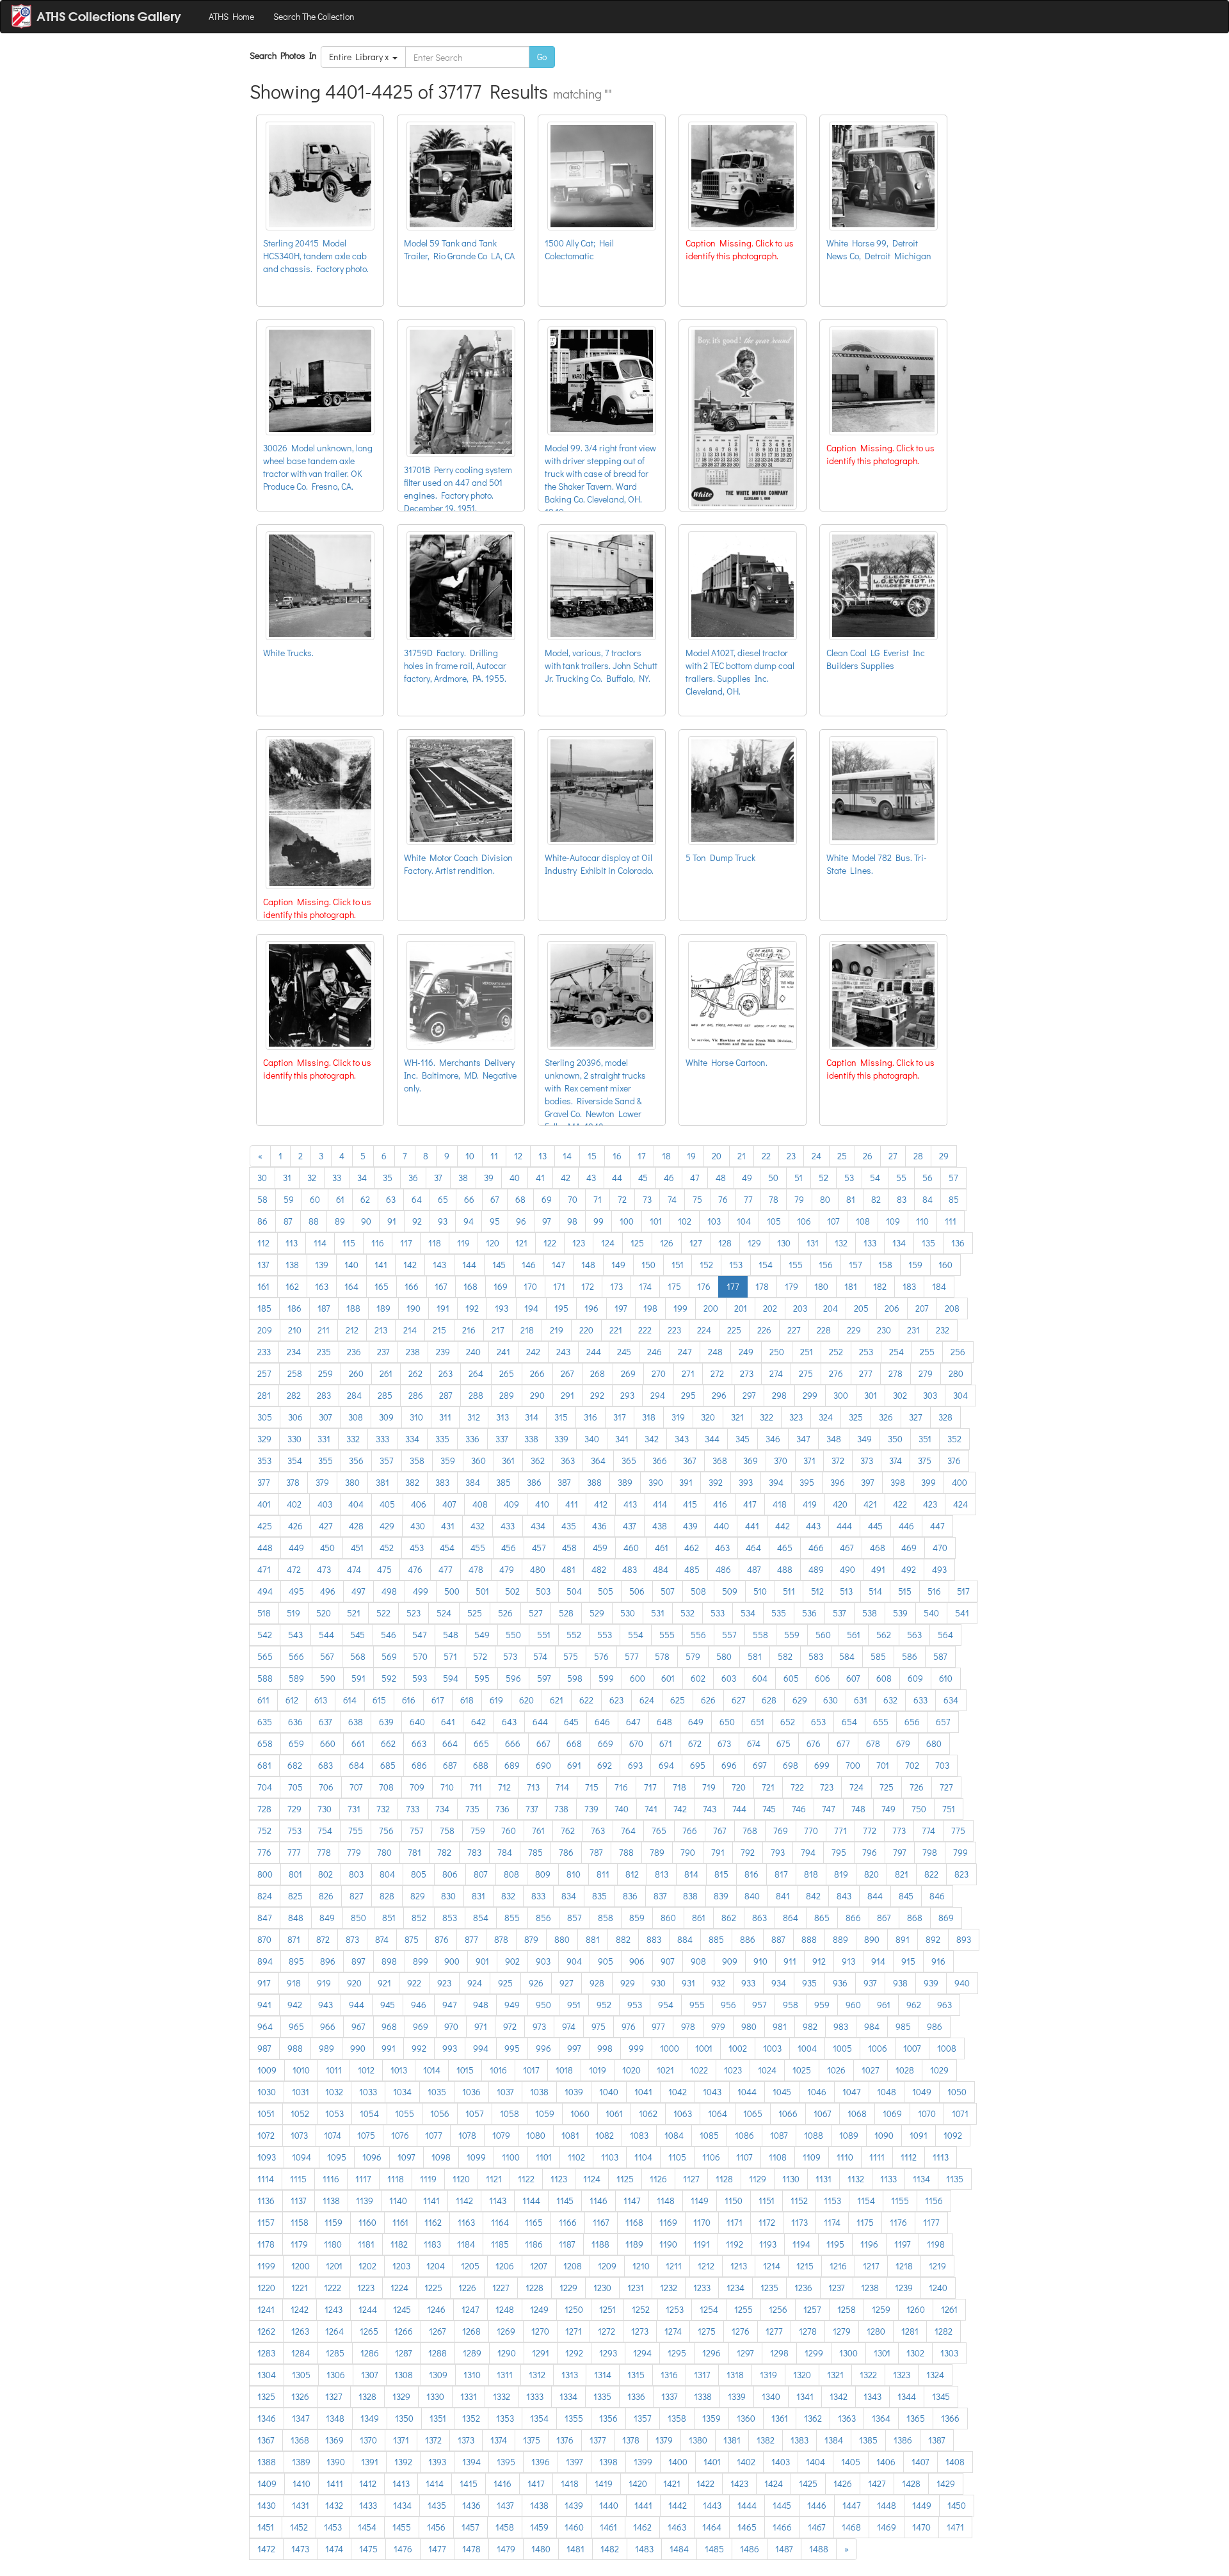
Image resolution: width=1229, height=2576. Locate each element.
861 (699, 1918)
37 (438, 1178)
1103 (610, 2157)
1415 (469, 2483)
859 (637, 1918)
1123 (559, 2179)
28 (918, 1156)
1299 (814, 2353)
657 (943, 1722)
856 (543, 1918)
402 (294, 1504)
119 (463, 1243)
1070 (927, 2113)
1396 (541, 2462)
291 (567, 1395)
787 (596, 1852)
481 (568, 1569)
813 (662, 1874)
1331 (469, 2396)
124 (608, 1243)
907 (668, 1961)
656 (912, 1722)
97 (547, 1221)
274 (776, 1373)
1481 (575, 2549)
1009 (267, 2070)
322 (767, 1417)
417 (750, 1504)
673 (724, 1743)
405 (387, 1504)
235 (324, 1352)
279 (926, 1373)
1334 (568, 2396)
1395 (506, 2462)
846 (937, 1896)
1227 (501, 2288)
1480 (541, 2549)
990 (358, 2048)
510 (760, 1591)
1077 (434, 2135)
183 (909, 1286)
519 (293, 1613)
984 (872, 2026)
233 (264, 1352)
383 (442, 1482)
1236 (803, 2288)
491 (878, 1569)
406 (419, 1504)
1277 (774, 2331)
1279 (842, 2331)
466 (816, 1548)
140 (351, 1265)
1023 (733, 2070)
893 (964, 1939)
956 (728, 2005)
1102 (576, 2157)
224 (704, 1330)
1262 (266, 2331)
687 (450, 1765)
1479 (506, 2549)
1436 (471, 2505)
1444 (747, 2505)
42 (566, 1178)
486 (723, 1569)
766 (690, 1831)
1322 (868, 2375)
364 (598, 1461)
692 (605, 1765)
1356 (608, 2418)
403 (325, 1504)
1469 (887, 2527)
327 (916, 1417)
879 (531, 1939)
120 (493, 1243)
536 (809, 1613)
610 (946, 1678)
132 (841, 1243)
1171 (735, 2222)
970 (451, 2026)
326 (886, 1417)
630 (831, 1700)
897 (358, 1961)
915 (908, 1961)
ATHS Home (231, 16)
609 (915, 1678)
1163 (466, 2222)
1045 (782, 2092)
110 (922, 1221)
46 (669, 1178)
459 (600, 1548)
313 (502, 1417)
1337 (670, 2396)
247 (685, 1352)
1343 (872, 2396)
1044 (747, 2092)
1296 (711, 2353)
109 (893, 1221)
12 (518, 1156)
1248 (505, 2309)
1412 (368, 2483)
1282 (944, 2331)
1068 (857, 2113)
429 (387, 1526)
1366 (950, 2418)
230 (884, 1330)
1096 (372, 2157)
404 (356, 1504)
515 (905, 1591)
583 (816, 1656)
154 (766, 1265)
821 (902, 1874)
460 (631, 1548)
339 (561, 1439)
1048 (887, 2092)
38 (463, 1178)
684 (357, 1765)
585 (878, 1656)
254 (896, 1352)
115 (349, 1243)
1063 (683, 2113)
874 (382, 1939)
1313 (570, 2375)
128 (725, 1243)
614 (350, 1700)
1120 (461, 2179)
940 (962, 1983)
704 (265, 1787)
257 (264, 1373)
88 (314, 1221)
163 (322, 1286)
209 (265, 1330)
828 (387, 1896)
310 (416, 1417)
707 (356, 1787)
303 (930, 1395)
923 (444, 1983)
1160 (367, 2222)
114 (320, 1243)
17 (642, 1156)
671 (666, 1743)
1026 (836, 2070)
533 (718, 1613)
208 (952, 1308)
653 (818, 1722)
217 (498, 1330)
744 (739, 1809)
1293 (608, 2353)
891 (903, 1939)
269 (628, 1373)
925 (505, 1983)
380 (352, 1482)
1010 (301, 2070)
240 (473, 1352)
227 (794, 1330)
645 (571, 1722)
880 (562, 1939)
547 (420, 1635)
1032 (334, 2092)
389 (625, 1482)
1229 (568, 2288)
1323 (902, 2375)
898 (389, 1961)
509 (730, 1591)
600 (638, 1678)
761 (538, 1831)
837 (660, 1896)
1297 (745, 2353)
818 (811, 1874)
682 (295, 1765)
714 (562, 1787)
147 (558, 1265)
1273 (640, 2331)
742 (680, 1809)
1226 (467, 2288)
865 (822, 1918)
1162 (433, 2222)
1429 (946, 2483)
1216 (838, 2266)
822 (931, 1874)
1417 (536, 2483)
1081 (570, 2135)
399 (928, 1482)
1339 (737, 2396)
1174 (832, 2222)
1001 (704, 2048)
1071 (960, 2113)
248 (715, 1352)
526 (505, 1613)
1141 (431, 2201)
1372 (433, 2440)
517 (963, 1591)
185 (264, 1308)
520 (324, 1613)
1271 (574, 2331)
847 (265, 1918)
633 (920, 1700)
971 (481, 2026)
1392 (403, 2462)
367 (690, 1461)
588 (265, 1678)
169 (501, 1286)
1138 (331, 2201)
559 (792, 1635)
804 (387, 1874)
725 (887, 1787)
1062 (648, 2113)
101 (656, 1221)
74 (672, 1199)
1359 (711, 2418)
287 (446, 1395)
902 (512, 1961)
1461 (608, 2527)
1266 (404, 2331)
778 (324, 1852)
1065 (753, 2113)
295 (688, 1395)
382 (412, 1482)
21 (742, 1156)
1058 (510, 2113)
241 (503, 1352)
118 (435, 1243)
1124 (592, 2179)
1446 (817, 2505)
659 (296, 1743)
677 (843, 1743)
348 (834, 1439)
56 (928, 1178)
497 (358, 1591)
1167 (601, 2222)
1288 (438, 2353)
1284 (301, 2353)
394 (776, 1482)
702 (912, 1765)
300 (841, 1395)
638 (356, 1722)
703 (942, 1765)
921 (384, 1983)
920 (354, 1983)
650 (727, 1722)
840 (752, 1896)
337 (502, 1439)
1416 (502, 2483)
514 (875, 1591)
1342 (839, 2396)
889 (840, 1939)
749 (888, 1809)
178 (762, 1286)
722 (797, 1787)
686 (419, 1765)
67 (495, 1199)
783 (474, 1852)
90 (366, 1221)
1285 (335, 2353)
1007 (912, 2048)
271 (688, 1373)
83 (902, 1199)
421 (870, 1504)
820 (872, 1874)
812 (632, 1874)
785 (535, 1852)
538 (870, 1613)
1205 (470, 2266)
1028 (905, 2070)
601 (668, 1678)
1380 (698, 2440)
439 (690, 1526)
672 (695, 1743)
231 (913, 1330)
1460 (574, 2527)
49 (747, 1178)
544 (326, 1635)
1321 (835, 2375)
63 (391, 1199)
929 (628, 1983)
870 (264, 1939)
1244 (368, 2309)
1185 (500, 2244)
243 (563, 1352)
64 (417, 1199)
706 (326, 1787)
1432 (334, 2505)
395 (807, 1482)
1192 (735, 2244)
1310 (472, 2375)
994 (481, 2048)
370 (781, 1461)
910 (760, 1961)
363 (568, 1461)
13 (542, 1156)
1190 (668, 2244)
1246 (436, 2309)
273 (747, 1373)
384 (473, 1482)
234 (294, 1352)
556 (698, 1635)
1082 (605, 2135)
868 (915, 1918)
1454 (367, 2527)
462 (692, 1548)
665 (481, 1743)
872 (323, 1939)
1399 (643, 2462)
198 (650, 1308)
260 (356, 1373)
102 (685, 1221)
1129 (758, 2179)
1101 (544, 2157)
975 (598, 2026)
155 (796, 1265)
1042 (678, 2092)
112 (263, 1243)
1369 (334, 2440)
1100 (511, 2157)
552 (574, 1635)
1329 (401, 2396)
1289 (472, 2353)
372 (838, 1461)
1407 (920, 2462)
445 (875, 1526)
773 (899, 1831)
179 (791, 1286)
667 (543, 1743)
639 (386, 1722)
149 (618, 1265)
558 (760, 1635)
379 (322, 1482)
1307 (370, 2375)
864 (791, 1918)
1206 (505, 2266)
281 (264, 1395)
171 (559, 1286)
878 (501, 1939)
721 (768, 1787)
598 (575, 1678)
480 (538, 1569)
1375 (532, 2440)
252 (836, 1352)
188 (353, 1308)
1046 (817, 2092)
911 (790, 1961)
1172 (767, 2222)
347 (803, 1439)
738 (561, 1809)
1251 (607, 2309)
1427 (877, 2483)
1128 (724, 2179)
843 (844, 1896)
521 (354, 1613)
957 (759, 2005)
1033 (368, 2092)
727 (946, 1787)
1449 (922, 2505)
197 (621, 1308)
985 (903, 2026)
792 (748, 1852)
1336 (636, 2396)
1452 (299, 2527)
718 (679, 1787)
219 (557, 1330)
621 (557, 1700)
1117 (363, 2179)
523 (414, 1613)
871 (294, 1939)
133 (870, 1243)
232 (943, 1330)
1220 (266, 2288)
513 (846, 1591)
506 (637, 1591)
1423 (739, 2483)
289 (507, 1395)
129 (754, 1243)
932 (718, 1983)
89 (340, 1221)
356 (356, 1461)
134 (899, 1243)
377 (264, 1482)
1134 (921, 2179)
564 (945, 1635)
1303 (949, 2353)
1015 (465, 2070)
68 (520, 1199)
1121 (494, 2179)
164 (351, 1286)
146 (529, 1265)
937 (870, 1983)
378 (293, 1482)
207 (922, 1308)
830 (448, 1896)
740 (622, 1809)
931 (688, 1983)
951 (574, 2005)
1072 (266, 2135)
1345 (941, 2396)
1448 (887, 2505)
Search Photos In (285, 55)
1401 (712, 2462)
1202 (367, 2266)
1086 (744, 2135)
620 (526, 1700)
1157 (266, 2222)
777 (294, 1852)
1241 (266, 2309)
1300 (848, 2353)
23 (791, 1156)
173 (616, 1286)
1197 (903, 2244)
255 (927, 1352)
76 (723, 1199)
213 (381, 1330)
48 (721, 1178)
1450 (957, 2505)
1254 (709, 2309)
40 (515, 1178)
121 (521, 1243)
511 (789, 1591)
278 (896, 1373)
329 (264, 1439)
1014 (432, 2070)
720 (739, 1787)
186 (294, 1308)
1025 (802, 2070)
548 (451, 1635)
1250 (574, 2309)
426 (295, 1526)
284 (354, 1395)
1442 (678, 2505)
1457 (470, 2527)
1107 (744, 2157)
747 (829, 1809)
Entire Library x (361, 57)
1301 (882, 2353)
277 (866, 1373)
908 (698, 1961)
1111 (877, 2157)
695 (698, 1765)
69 (547, 1199)
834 (569, 1896)
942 (295, 2005)
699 (822, 1765)
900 (452, 1961)
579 (693, 1656)
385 (503, 1482)
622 (586, 1700)
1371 (401, 2440)
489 (816, 1569)
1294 (642, 2353)
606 (823, 1678)
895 (296, 1961)
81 (851, 1199)
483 (630, 1569)
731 (354, 1809)
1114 (266, 2179)
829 (418, 1896)
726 (917, 1787)
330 (294, 1439)
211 (324, 1330)
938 (900, 1983)
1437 (505, 2505)
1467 (817, 2527)
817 (781, 1874)
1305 (301, 2375)
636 (295, 1722)
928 (597, 1983)
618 (467, 1700)
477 (446, 1569)
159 (915, 1265)
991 (389, 2048)
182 (880, 1286)
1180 (333, 2244)
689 (512, 1765)
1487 (784, 2549)
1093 (267, 2157)
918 (294, 1983)
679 (903, 1743)
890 (872, 1939)
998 (605, 2048)
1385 (868, 2440)
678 (873, 1743)
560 (823, 1635)
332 (353, 1439)
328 (945, 1417)
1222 (333, 2288)
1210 (641, 2266)
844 (875, 1896)
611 (263, 1700)
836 (630, 1896)
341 (622, 1439)
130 (784, 1243)
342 (652, 1439)
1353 (505, 2418)
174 (645, 1286)
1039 (574, 2092)
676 (814, 1743)
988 (295, 2048)
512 (817, 1591)
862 (729, 1918)
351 (925, 1439)
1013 (399, 2070)
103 (714, 1221)
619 (496, 1700)
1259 (881, 2309)
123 (579, 1243)
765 (659, 1831)
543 (295, 1635)
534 (748, 1613)
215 (439, 1330)
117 (406, 1243)
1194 (801, 2244)
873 (352, 1939)
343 (682, 1439)
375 (925, 1461)
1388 (267, 2462)
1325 (266, 2396)
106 (804, 1221)
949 (512, 2005)
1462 (642, 2527)
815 (721, 1874)
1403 (781, 2462)
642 (478, 1722)
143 (439, 1265)
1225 (433, 2288)
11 (494, 1156)
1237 (837, 2288)
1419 (604, 2483)
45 (643, 1178)
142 (410, 1265)
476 (415, 1569)
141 (381, 1265)
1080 (536, 2135)
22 (766, 1156)
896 (328, 1961)
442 (783, 1526)
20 (717, 1156)
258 (295, 1373)
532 (687, 1613)
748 (858, 1809)
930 (658, 1983)
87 (288, 1221)
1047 (852, 2092)
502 (512, 1591)
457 (539, 1548)
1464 (712, 2527)
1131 (823, 2179)
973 (539, 2026)
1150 (734, 2201)
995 (512, 2048)
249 (746, 1352)
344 (712, 1439)
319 (678, 1417)
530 (628, 1613)
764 (628, 1831)
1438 (539, 2505)
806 (450, 1874)
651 (758, 1722)
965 (296, 2026)
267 (567, 1373)
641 (448, 1722)
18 (666, 1156)
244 (594, 1352)
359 (448, 1461)
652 (788, 1722)
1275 (707, 2331)
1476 (403, 2549)
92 (417, 1221)
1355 (574, 2418)
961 (884, 2005)
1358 (677, 2418)
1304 (267, 2375)
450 (327, 1548)
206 (892, 1308)
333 (382, 1439)
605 (791, 1678)
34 (362, 1178)
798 (930, 1852)
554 (636, 1635)
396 (838, 1482)
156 (826, 1265)
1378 (631, 2440)
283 (324, 1395)
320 (708, 1417)
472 (294, 1569)
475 (384, 1569)
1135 (955, 2179)
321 (737, 1417)
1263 (300, 2331)
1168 (634, 2222)
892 (933, 1939)
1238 (870, 2288)
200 (711, 1308)
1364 (881, 2418)
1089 (849, 2135)
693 (635, 1765)
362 (538, 1461)
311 (445, 1417)
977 (658, 2026)
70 (573, 1199)
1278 (808, 2331)
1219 (937, 2266)
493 (939, 1569)
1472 (266, 2549)
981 (780, 2026)
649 (696, 1722)
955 (697, 2005)
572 (480, 1656)
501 (482, 1591)
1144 (531, 2201)
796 (870, 1852)
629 (800, 1700)
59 (289, 1199)
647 (633, 1722)
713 (533, 1787)
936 (840, 1983)
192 (472, 1308)
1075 (366, 2135)
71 (598, 1199)
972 (510, 2026)
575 (571, 1656)
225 (734, 1330)
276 (836, 1373)
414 (660, 1504)
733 (413, 1809)
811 (603, 1874)
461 (662, 1548)
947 (450, 2005)
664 (450, 1743)
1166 (568, 2222)
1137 (299, 2201)
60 (315, 1199)
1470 (921, 2527)
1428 (911, 2483)
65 (443, 1199)
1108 (778, 2157)
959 (822, 2005)
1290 (507, 2353)
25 (842, 1156)
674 (754, 1743)
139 (322, 1265)
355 (325, 1461)
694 (666, 1765)
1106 (711, 2157)
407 (449, 1504)
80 (825, 1199)
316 (590, 1417)
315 (561, 1417)
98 (572, 1221)
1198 (936, 2244)
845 (906, 1896)
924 (475, 1983)
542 (265, 1635)
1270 (540, 2331)
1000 (670, 2048)
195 (561, 1308)
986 (935, 2026)
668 (574, 1743)
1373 (466, 2440)
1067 (823, 2113)
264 (476, 1373)
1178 (266, 2244)
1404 (815, 2462)
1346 (267, 2418)
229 (854, 1330)
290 (537, 1395)
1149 (700, 2201)
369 (751, 1461)
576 (601, 1656)
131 (813, 1243)
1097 (406, 2157)
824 (265, 1896)
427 (326, 1526)
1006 (878, 2048)
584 (847, 1656)
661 (358, 1743)
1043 (712, 2092)
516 (934, 1591)
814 (691, 1874)
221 (616, 1330)
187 (324, 1308)
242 (533, 1352)
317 (620, 1417)
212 (352, 1330)
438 (660, 1526)
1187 (567, 2244)
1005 (842, 2048)
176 (704, 1286)
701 (883, 1765)
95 (495, 1221)
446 (906, 1526)
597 (544, 1678)
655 (881, 1722)
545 (357, 1635)
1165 (534, 2222)
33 (337, 1178)
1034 (402, 2092)
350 (895, 1439)
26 (868, 1156)
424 (960, 1504)
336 (472, 1439)
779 (354, 1852)
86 (262, 1221)
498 (389, 1591)
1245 (402, 2309)
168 (470, 1286)
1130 (791, 2179)
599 (606, 1678)
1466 (782, 2527)
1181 (366, 2244)
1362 (813, 2418)
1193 (768, 2244)
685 (388, 1765)
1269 (506, 2331)
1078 (467, 2135)
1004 (807, 2048)
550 (513, 1635)
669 (606, 1743)
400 (960, 1482)
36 (413, 1178)
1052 (300, 2113)
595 (482, 1678)
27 (893, 1156)
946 (419, 2005)
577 (632, 1656)
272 (717, 1373)
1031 (301, 2092)
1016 (498, 2070)
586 (910, 1656)
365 (629, 1461)
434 (538, 1526)
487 (754, 1569)
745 (769, 1809)
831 (478, 1896)
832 (508, 1896)
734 (442, 1809)
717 (650, 1787)
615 (379, 1700)
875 (412, 1939)
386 (534, 1482)
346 (773, 1439)
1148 (666, 2201)
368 (720, 1461)
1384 (834, 2440)
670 (636, 1743)
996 (543, 2048)
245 (624, 1352)
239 (443, 1352)
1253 (675, 2309)
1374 (499, 2440)
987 (264, 2048)
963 (944, 2005)
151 (678, 1265)
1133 (888, 2179)
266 (537, 1373)
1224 (399, 2288)
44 (617, 1178)
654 (849, 1722)
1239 (904, 2288)
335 (442, 1439)
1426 (843, 2483)
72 (622, 1199)
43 (591, 1178)
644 (540, 1722)
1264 (334, 2331)
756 (386, 1831)
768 (750, 1831)
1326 (300, 2396)
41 (540, 1178)
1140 (398, 2201)
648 (664, 1722)
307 (325, 1417)
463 (722, 1548)
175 (674, 1286)
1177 (931, 2222)
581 (755, 1656)
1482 (610, 2549)
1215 (805, 2266)
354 (295, 1461)
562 (884, 1635)
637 (325, 1722)
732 (383, 1809)
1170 (702, 2222)
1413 (401, 2483)
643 (509, 1722)
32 (312, 1178)
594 (451, 1678)
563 (914, 1635)
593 (420, 1678)
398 (898, 1482)
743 (710, 1809)
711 (476, 1787)
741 (651, 1809)
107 (833, 1221)
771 (840, 1831)
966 (328, 2026)
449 (296, 1548)
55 (901, 1178)
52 (823, 1178)
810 (574, 1874)
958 (791, 2005)
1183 (432, 2244)
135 (928, 1243)
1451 (266, 2527)
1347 (301, 2418)
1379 (664, 2440)
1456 (436, 2527)
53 (849, 1178)
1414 (435, 2483)
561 (854, 1635)
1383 (799, 2440)
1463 (677, 2527)
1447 (852, 2505)
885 (716, 1939)
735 (472, 1809)
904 (574, 1961)
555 (667, 1635)
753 (294, 1831)
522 (383, 1613)
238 (413, 1352)
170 (530, 1286)
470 (940, 1548)
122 (550, 1243)
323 (796, 1417)
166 (412, 1286)
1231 (636, 2288)
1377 (598, 2440)
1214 (772, 2266)
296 (719, 1395)
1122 (526, 2179)
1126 (658, 2179)
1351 (438, 2418)
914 (878, 1961)
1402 (746, 2462)
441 (752, 1526)
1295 (677, 2353)
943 (325, 2005)
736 (502, 1809)
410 (542, 1504)
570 (420, 1656)
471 (264, 1569)
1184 (466, 2244)
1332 (502, 2396)
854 (481, 1918)
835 (599, 1896)
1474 (334, 2549)
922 (414, 1983)
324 (826, 1417)
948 (481, 2005)
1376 (565, 2440)
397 (868, 1482)
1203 (401, 2266)
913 (848, 1961)
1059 (545, 2113)
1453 (333, 2527)
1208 (573, 2266)
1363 (847, 2418)
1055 (405, 2113)
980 (749, 2026)
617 (438, 1700)
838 (690, 1896)
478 (476, 1569)
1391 (370, 2462)
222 (645, 1330)
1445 (782, 2505)
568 (358, 1656)
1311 (505, 2375)
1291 (541, 2353)
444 (844, 1526)
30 (262, 1178)
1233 (702, 2288)
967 (358, 2026)
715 (592, 1787)
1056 (440, 2113)
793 (778, 1852)
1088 (814, 2135)
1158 (300, 2222)
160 (945, 1265)
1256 (778, 2309)
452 (387, 1548)
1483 (644, 2549)
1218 (904, 2266)
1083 (639, 2135)
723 (827, 1787)
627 (739, 1700)
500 (452, 1591)
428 (356, 1526)
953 (635, 2005)
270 (659, 1373)
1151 (767, 2201)
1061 (614, 2113)
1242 (300, 2309)
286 (416, 1395)
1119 (428, 2179)
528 (566, 1613)
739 (591, 1809)
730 (325, 1809)
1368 (300, 2440)
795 (839, 1852)
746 (799, 1809)
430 (418, 1526)
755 (356, 1831)
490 (847, 1569)
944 (357, 2005)
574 (540, 1656)
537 (839, 1613)
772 (870, 1831)
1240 (938, 2288)
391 (686, 1482)
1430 (267, 2505)
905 (606, 1961)
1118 (396, 2179)
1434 (402, 2505)
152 (706, 1265)
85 (954, 1199)
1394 (471, 2462)
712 (504, 1787)
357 (387, 1461)
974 (569, 2026)
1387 (937, 2440)
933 (748, 1983)
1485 (714, 2549)
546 (389, 1635)
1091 (919, 2135)
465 (785, 1548)
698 (791, 1765)
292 (597, 1395)
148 (588, 1265)
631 (861, 1700)
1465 (747, 2527)
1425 (808, 2483)
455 (478, 1548)
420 (840, 1504)
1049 (922, 2092)
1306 (336, 2375)
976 (629, 2026)
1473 (300, 2549)
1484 (679, 2549)
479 (507, 1569)
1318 (735, 2375)
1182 (399, 2244)
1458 (505, 2527)
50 (773, 1178)
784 (505, 1852)
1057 (475, 2113)
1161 (400, 2222)
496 (328, 1591)
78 (774, 1199)
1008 (947, 2048)
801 (295, 1874)
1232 (669, 2288)
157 (855, 1265)
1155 (900, 2201)
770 (811, 1831)
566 (296, 1656)
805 (419, 1874)
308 (356, 1417)
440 (721, 1526)
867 (884, 1918)
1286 (370, 2353)
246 (655, 1352)
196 (591, 1308)
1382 (766, 2440)
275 (806, 1373)
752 (264, 1831)
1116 (331, 2179)
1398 (608, 2462)
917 (264, 1983)
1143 (498, 2201)
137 (263, 1265)
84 (928, 1199)
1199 (266, 2266)
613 (321, 1700)
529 (597, 1613)
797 (900, 1852)
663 (419, 1743)
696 (729, 1765)
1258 (847, 2309)
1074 (333, 2135)
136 (958, 1243)
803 (356, 1874)
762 (568, 1831)
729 (294, 1809)
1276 (741, 2331)
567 (327, 1656)
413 (630, 1504)
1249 (539, 2309)
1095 (337, 2157)
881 (593, 1939)
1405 (851, 2462)
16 (617, 1156)
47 (695, 1178)
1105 (677, 2157)
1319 (768, 2375)
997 (574, 2048)
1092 (953, 2135)
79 (799, 1199)
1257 (812, 2309)
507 (668, 1591)
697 (760, 1765)
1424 (774, 2483)
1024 (767, 2070)
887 (778, 1939)
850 (358, 1918)
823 (961, 1874)
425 (265, 1526)
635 (265, 1722)
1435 (437, 2505)
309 (386, 1417)
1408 (955, 2462)
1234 (735, 2288)
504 (574, 1591)
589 (296, 1678)
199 (680, 1308)
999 (636, 2048)
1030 (267, 2092)
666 (513, 1743)
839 (721, 1896)
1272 (606, 2331)
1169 (668, 2222)
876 (442, 1939)
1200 (301, 2266)
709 (417, 1787)
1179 (299, 2244)
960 (853, 2005)
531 (658, 1613)
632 (890, 1700)
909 (730, 1961)
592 (389, 1678)
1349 (370, 2418)
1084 (674, 2135)
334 (412, 1439)
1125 (625, 2179)
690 (543, 1765)
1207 (539, 2266)
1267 (438, 2331)
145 (499, 1265)
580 (724, 1656)
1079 (501, 2135)
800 (265, 1874)
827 (357, 1896)
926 (536, 1983)
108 (863, 1221)
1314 (603, 2375)
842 (813, 1896)
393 (746, 1482)
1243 (333, 2309)
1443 (712, 2505)
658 (265, 1743)
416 (720, 1504)
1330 (435, 2396)
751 (949, 1809)
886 (748, 1939)
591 (358, 1678)
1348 (335, 2418)
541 (962, 1613)
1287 (404, 2353)
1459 (539, 2527)
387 (564, 1482)
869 (946, 1918)
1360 (746, 2418)
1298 (779, 2353)
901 (482, 1961)
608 (884, 1678)
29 (944, 1156)
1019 (598, 2070)
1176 (898, 2222)
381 (382, 1482)
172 (588, 1286)
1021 (665, 2070)
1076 (400, 2135)
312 (474, 1417)
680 (934, 1743)
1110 (845, 2157)
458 (569, 1548)
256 (958, 1352)
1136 (266, 2201)
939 (931, 1983)
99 (598, 1221)
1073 (299, 2135)
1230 (602, 2288)
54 (875, 1178)
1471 (955, 2527)
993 (450, 2048)
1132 (856, 2179)
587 (940, 1656)
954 (666, 2005)
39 (489, 1178)
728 (264, 1809)
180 (821, 1286)
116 (378, 1243)
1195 (835, 2244)
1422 (705, 2483)
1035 (437, 2092)
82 (876, 1199)
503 (543, 1591)
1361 (780, 2418)
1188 (600, 2244)
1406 (886, 2462)
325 (856, 1417)
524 (444, 1613)
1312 (537, 2375)
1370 (368, 2440)
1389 (301, 2462)
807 (481, 1874)
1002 (738, 2048)
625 (678, 1700)
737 (532, 1809)
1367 (266, 2440)
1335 (602, 2396)
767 (720, 1831)
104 (744, 1221)
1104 (643, 2157)
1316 (669, 2375)
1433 (368, 2505)
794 (808, 1852)
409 (511, 1504)
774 (928, 1831)
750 (919, 1809)
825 (295, 1896)
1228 (534, 2288)
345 (743, 1439)
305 (265, 1417)
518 (264, 1613)
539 (900, 1613)
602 (698, 1678)
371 (809, 1461)
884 (685, 1939)
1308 (404, 2375)
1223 (366, 2288)
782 (444, 1852)
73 (647, 1199)
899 (421, 1961)
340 (592, 1439)
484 (661, 1569)
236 (354, 1352)
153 (736, 1265)
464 (753, 1548)
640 (417, 1722)
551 (544, 1635)
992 (419, 2048)
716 (621, 1787)
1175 (865, 2222)
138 (292, 1265)
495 (296, 1591)
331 (324, 1439)
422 (900, 1504)
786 (566, 1852)
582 (785, 1656)
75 (697, 1199)
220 (586, 1330)
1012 (366, 2070)
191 (443, 1308)
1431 (301, 2505)
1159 (333, 2222)
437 (630, 1526)
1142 (464, 2201)
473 (324, 1569)
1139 (365, 2201)
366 (660, 1461)
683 (325, 1765)
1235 (769, 2288)
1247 (470, 2309)
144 (469, 1265)
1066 (788, 2113)
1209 (607, 2266)
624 (647, 1700)
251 (807, 1352)
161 (263, 1286)
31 (287, 1178)
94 (469, 1221)
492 (909, 1569)
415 (690, 1504)
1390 (336, 2462)
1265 (369, 2331)
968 (389, 2026)
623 (616, 1700)
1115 (298, 2179)
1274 (673, 2331)
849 (327, 1918)
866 (853, 1918)
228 (824, 1330)
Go (542, 57)
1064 (718, 2113)
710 (447, 1787)
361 (508, 1461)
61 (340, 1199)
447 (937, 1526)
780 (384, 1852)
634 (951, 1700)
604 (760, 1678)
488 (785, 1569)
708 (386, 1787)
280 (956, 1373)
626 (708, 1700)
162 (292, 1286)
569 (389, 1656)
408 (480, 1504)
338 (531, 1439)
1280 (876, 2331)
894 (265, 1961)
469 (909, 1548)
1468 (851, 2527)
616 (409, 1700)
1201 (334, 2266)
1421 (672, 2483)
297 (749, 1395)
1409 (267, 2483)
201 (741, 1308)
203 (800, 1308)
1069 (892, 2113)
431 (448, 1526)
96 (521, 1221)
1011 (334, 2070)
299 (810, 1395)
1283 (266, 2353)
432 (478, 1526)
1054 (369, 2113)
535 (779, 1613)
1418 (570, 2483)
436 (599, 1526)
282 (294, 1395)
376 (954, 1461)
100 (627, 1221)
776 (264, 1852)
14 (567, 1156)
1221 (300, 2288)
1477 (437, 2549)
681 (264, 1765)
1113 (941, 2157)
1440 (609, 2505)
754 (325, 1831)
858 (606, 1918)
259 (325, 1373)
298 (779, 1395)
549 (482, 1635)
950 (543, 2005)
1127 (691, 2179)
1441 (643, 2505)
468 (878, 1548)
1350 (404, 2418)
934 (779, 1983)
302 (900, 1395)
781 (414, 1852)
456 (509, 1548)
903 (543, 1961)
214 (410, 1330)
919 (324, 1983)
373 (867, 1461)
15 (592, 1156)
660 (328, 1743)
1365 (916, 2418)
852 (419, 1918)
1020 (631, 2070)
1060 (580, 2113)
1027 (871, 2070)
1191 (702, 2244)
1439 (574, 2505)
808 (511, 1874)
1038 (539, 2092)
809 (543, 1874)
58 (262, 1199)
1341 (805, 2396)
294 (658, 1395)
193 (502, 1308)
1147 (632, 2201)
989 (326, 2048)
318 (649, 1417)
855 (512, 1918)
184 (939, 1286)
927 (566, 1983)
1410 (301, 2483)
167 (441, 1286)
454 (447, 1548)
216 (469, 1330)
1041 (643, 2092)
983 (841, 2026)
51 (799, 1178)
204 (831, 1308)
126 (667, 1243)
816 (751, 1874)
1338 (703, 2396)
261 (386, 1373)
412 (601, 1504)
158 (885, 1265)
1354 (539, 2418)
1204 (436, 2266)
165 (382, 1286)
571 (450, 1656)
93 (443, 1221)
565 (265, 1656)
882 (623, 1939)
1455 (402, 2527)
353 (264, 1461)
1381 (732, 2440)
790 (688, 1852)
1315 (636, 2375)
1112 (909, 2157)
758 (447, 1831)
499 (421, 1591)
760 (509, 1831)
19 (691, 1156)
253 (866, 1352)
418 (780, 1504)
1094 (301, 2157)
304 (960, 1395)
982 (810, 2026)
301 (871, 1395)
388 (594, 1482)
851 (389, 1918)
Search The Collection (314, 16)
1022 (699, 2070)
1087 (779, 2135)
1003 (772, 2048)
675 (783, 1743)
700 (853, 1765)
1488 (819, 2549)
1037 (505, 2092)
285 (385, 1395)
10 (470, 1156)
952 (604, 2005)
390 (656, 1482)
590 (328, 1678)
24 (816, 1156)
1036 (471, 2092)
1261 (949, 2309)
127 (696, 1243)
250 (777, 1352)
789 (657, 1852)
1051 (266, 2113)
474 (354, 1569)
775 (958, 1831)
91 (392, 1221)
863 (759, 1918)
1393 (437, 2462)
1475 (368, 2549)
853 (450, 1918)
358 (417, 1461)
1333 (535, 2396)
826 (326, 1896)
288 (476, 1395)
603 (729, 1678)
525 (475, 1613)
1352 (471, 2418)
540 (931, 1613)
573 (510, 1656)
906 (637, 1961)
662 (388, 1743)
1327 (334, 2396)
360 (478, 1461)
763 (598, 1831)
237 (383, 1352)
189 (383, 1308)
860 (668, 1918)
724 (856, 1787)
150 (648, 1265)
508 (698, 1591)
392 (716, 1482)
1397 (574, 2462)
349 (864, 1439)
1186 (534, 2244)
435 (569, 1526)
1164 (500, 2222)
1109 (812, 2157)
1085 (709, 2135)
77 (748, 1199)
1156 (934, 2201)
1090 (884, 2135)
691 (574, 1765)
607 (853, 1678)
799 (960, 1852)
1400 (678, 2462)
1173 (799, 2222)
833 (538, 1896)
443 (813, 1526)
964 (265, 2026)
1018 (564, 2070)
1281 (910, 2331)
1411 (335, 2483)
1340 (771, 2396)
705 (295, 1787)
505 (606, 1591)
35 (388, 1178)
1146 (598, 2201)
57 (953, 1178)
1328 (367, 2396)
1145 (565, 2201)
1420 (638, 2483)
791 (718, 1852)
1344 (907, 2396)
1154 (866, 2201)
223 (674, 1330)
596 (513, 1678)
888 (809, 1939)
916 (938, 1961)
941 (264, 2005)
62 (365, 1199)
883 (654, 1939)
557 (729, 1635)
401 (264, 1504)
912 (819, 1961)
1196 (869, 2244)
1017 (531, 2070)
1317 (702, 2375)
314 (532, 1417)
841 (783, 1896)
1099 (476, 2157)
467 (847, 1548)
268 (598, 1373)
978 (688, 2026)
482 (599, 1569)
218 (527, 1330)
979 (718, 2026)
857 (574, 1918)
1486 (750, 2549)
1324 (935, 2375)
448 (265, 1548)
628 (769, 1700)
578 (662, 1656)
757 (417, 1831)
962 (914, 2005)
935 (809, 1983)
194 (531, 1308)
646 (602, 1722)
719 (709, 1787)
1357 (643, 2418)
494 (265, 1591)
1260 (916, 2309)
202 (770, 1308)
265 (507, 1373)
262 (415, 1373)
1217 (871, 2266)
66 (469, 1199)
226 (764, 1330)
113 (292, 1243)
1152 (799, 2201)
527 (536, 1613)
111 (951, 1221)
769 (781, 1831)
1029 (939, 2070)
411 (572, 1504)
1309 (438, 2375)
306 (295, 1417)
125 (637, 1243)
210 (295, 1330)
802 (325, 1874)
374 (896, 1461)
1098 (441, 2157)
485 (692, 1569)
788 (626, 1852)
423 (930, 1504)
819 (841, 1874)
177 (733, 1286)
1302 (915, 2353)
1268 (471, 2331)
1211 (674, 2266)
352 (954, 1439)
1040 (609, 2092)
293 (627, 1395)
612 (292, 1700)
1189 (634, 2244)
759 (478, 1831)
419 (810, 1504)
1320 (802, 2375)
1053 (334, 2113)
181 (851, 1286)
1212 (706, 2266)
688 (481, 1765)
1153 (832, 2201)
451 (357, 1548)
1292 (574, 2353)
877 (471, 1939)
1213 (739, 2266)
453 (417, 1548)
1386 (903, 2440)
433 (508, 1526)
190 (414, 1308)
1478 (471, 2549)
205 (861, 1308)
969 (421, 2026)
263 (446, 1373)
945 (388, 2005)
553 (605, 1635)
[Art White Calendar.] (743, 415)
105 (774, 1221)
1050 (957, 2092)
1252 (641, 2309)
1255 (743, 2309)
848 (296, 1918)
